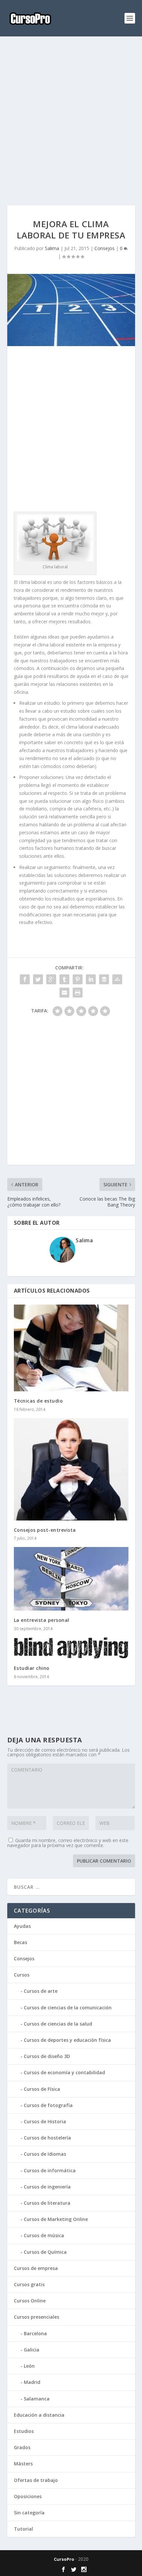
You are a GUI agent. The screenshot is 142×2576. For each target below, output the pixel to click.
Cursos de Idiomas (45, 2154)
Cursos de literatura (47, 2203)
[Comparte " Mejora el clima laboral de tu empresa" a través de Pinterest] (78, 979)
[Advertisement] (71, 121)
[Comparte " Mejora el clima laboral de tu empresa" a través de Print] (78, 993)
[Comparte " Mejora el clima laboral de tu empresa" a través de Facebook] (25, 979)
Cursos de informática (50, 2170)
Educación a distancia (39, 2415)
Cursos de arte (41, 1991)
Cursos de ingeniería (47, 2187)
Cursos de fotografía (48, 2105)
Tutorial (23, 2529)
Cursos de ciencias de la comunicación (68, 2008)
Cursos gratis (29, 2284)
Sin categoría (29, 2513)
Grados (22, 2447)
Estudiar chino (32, 1668)
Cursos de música (44, 2235)
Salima (52, 248)
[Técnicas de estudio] (71, 1348)
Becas (20, 1942)
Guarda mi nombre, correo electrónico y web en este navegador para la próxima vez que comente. (68, 1843)
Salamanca (37, 2399)
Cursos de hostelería (47, 2138)
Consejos (105, 248)
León (29, 2366)
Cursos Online (30, 2301)
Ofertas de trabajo (36, 2480)
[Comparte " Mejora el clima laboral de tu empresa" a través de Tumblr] (64, 979)
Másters (23, 2464)
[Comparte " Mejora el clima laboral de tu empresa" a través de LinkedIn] (91, 979)
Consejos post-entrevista (45, 1530)
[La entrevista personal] (71, 1579)
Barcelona (35, 2333)
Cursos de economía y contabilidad (64, 2072)
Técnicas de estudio (38, 1401)
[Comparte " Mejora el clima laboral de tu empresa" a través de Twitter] (38, 979)
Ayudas (22, 1926)
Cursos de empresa (36, 2268)
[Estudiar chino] (71, 1648)
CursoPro (64, 2559)
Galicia (32, 2350)
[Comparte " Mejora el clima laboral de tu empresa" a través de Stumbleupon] (117, 979)
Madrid (32, 2382)
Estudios (24, 2431)
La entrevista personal (42, 1620)
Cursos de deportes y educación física (67, 2040)
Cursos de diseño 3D (47, 2056)
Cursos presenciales (36, 2317)
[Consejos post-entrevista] (71, 1469)
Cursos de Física (42, 2089)
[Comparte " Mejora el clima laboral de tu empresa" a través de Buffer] (104, 979)
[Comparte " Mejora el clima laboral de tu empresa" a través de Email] (64, 993)
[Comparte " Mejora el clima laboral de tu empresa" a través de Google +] (51, 979)
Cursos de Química (45, 2252)
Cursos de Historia (45, 2121)
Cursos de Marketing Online (56, 2219)
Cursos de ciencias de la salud (58, 2024)
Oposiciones (28, 2496)
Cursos (22, 1975)
